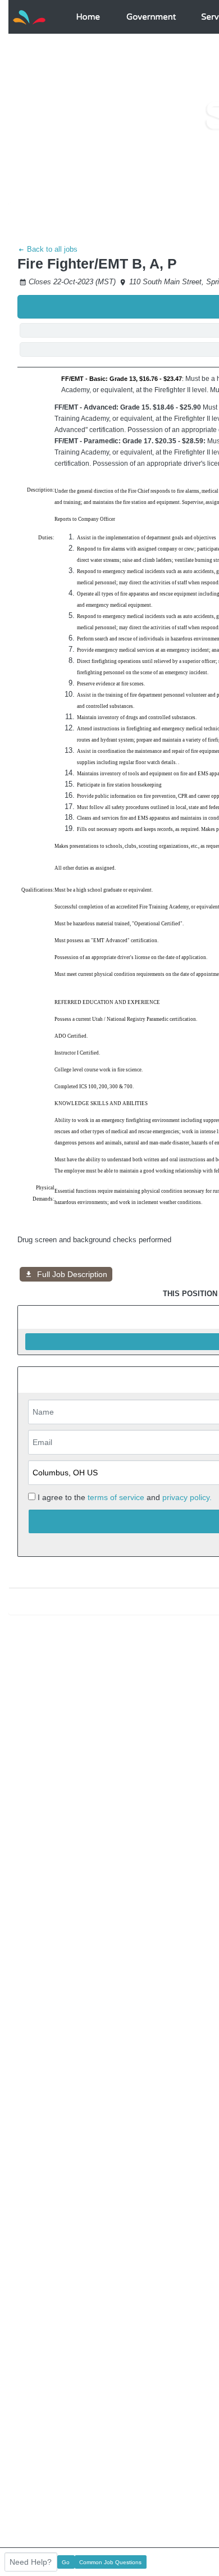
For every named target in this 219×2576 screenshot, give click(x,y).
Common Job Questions (110, 2562)
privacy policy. (187, 1497)
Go (66, 2562)
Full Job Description (72, 1274)
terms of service (116, 1497)
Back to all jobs (51, 249)
